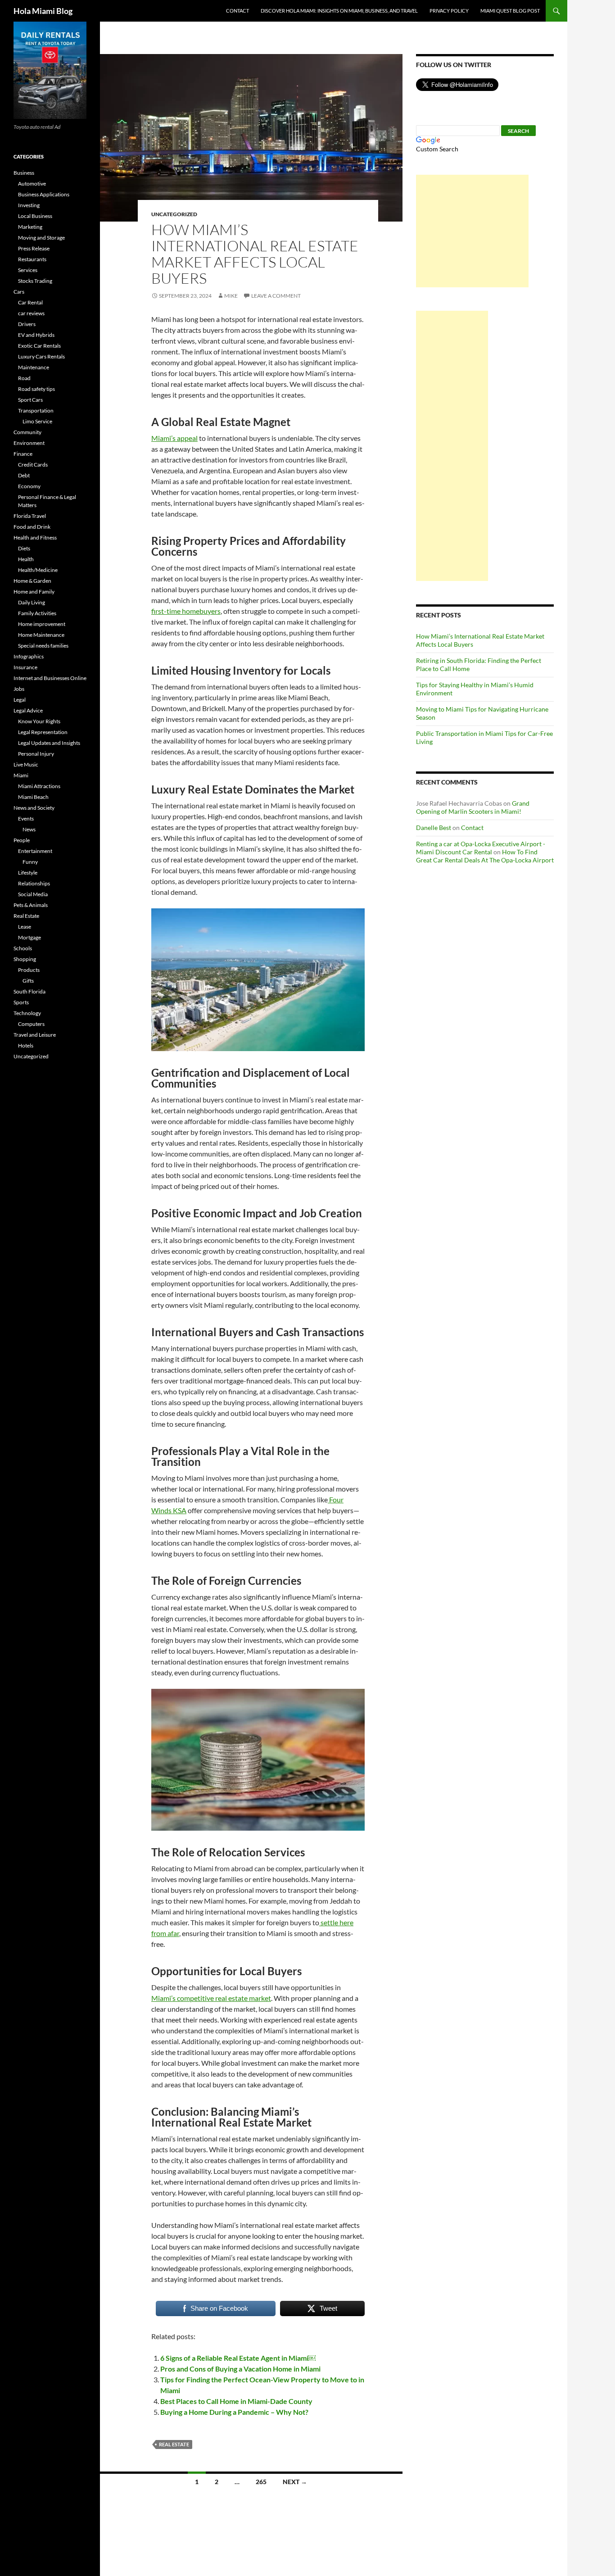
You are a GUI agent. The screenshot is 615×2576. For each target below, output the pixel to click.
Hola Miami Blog (43, 11)
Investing (29, 205)
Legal (20, 700)
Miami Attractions (39, 786)
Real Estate (26, 916)
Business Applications (44, 194)
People (22, 840)
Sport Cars (30, 400)
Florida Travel (30, 516)
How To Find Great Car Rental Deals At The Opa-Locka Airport (485, 856)
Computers (31, 1024)
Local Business (35, 216)
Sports (21, 1002)
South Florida (29, 991)
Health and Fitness (35, 537)
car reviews (31, 313)
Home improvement (42, 624)
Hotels (26, 1045)
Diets (24, 548)
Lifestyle (28, 873)
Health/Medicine (38, 570)
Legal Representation (43, 732)
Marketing (30, 227)
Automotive (32, 184)
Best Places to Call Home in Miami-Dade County (236, 2401)
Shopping (25, 959)
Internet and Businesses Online (50, 678)
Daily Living (32, 602)
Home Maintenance (41, 635)
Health (26, 559)
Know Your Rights (39, 721)
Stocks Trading (35, 281)
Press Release (34, 248)
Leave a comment (276, 296)
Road (24, 378)
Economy (29, 486)
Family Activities (37, 613)
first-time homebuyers (186, 611)
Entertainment (35, 851)
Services (28, 270)
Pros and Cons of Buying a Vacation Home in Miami (240, 2369)
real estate (174, 2444)
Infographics (29, 656)
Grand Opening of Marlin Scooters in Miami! (473, 807)
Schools (23, 948)
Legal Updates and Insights (49, 743)
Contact (237, 11)
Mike (231, 296)
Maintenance (34, 367)
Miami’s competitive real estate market (211, 1998)
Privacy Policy (449, 11)
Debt (24, 475)
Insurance (25, 667)
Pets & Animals (31, 905)
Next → (295, 2482)
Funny (30, 862)
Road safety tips (36, 389)
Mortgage (29, 937)
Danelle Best (434, 828)
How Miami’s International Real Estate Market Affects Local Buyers (255, 254)
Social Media (33, 894)
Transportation (36, 410)
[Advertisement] (472, 231)
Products (29, 970)
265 (261, 2482)
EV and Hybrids (36, 335)
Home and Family (34, 592)
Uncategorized (174, 214)
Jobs (19, 689)
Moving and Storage (41, 238)
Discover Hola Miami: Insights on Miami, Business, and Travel (339, 11)
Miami (21, 775)
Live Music (26, 764)
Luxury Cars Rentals (41, 356)
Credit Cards (33, 465)
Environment (29, 443)
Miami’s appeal (174, 438)
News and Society (34, 808)
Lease (25, 927)
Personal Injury (36, 754)
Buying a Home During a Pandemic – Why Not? (234, 2412)
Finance (23, 454)
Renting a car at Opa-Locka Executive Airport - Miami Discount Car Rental (481, 848)
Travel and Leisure (35, 1035)
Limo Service (37, 421)
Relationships (34, 883)
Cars (19, 292)
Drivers (27, 324)
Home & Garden (32, 581)
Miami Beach (33, 797)
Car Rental (30, 302)
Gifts (28, 981)
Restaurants (32, 259)
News (29, 829)
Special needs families (43, 646)
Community (27, 432)
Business (24, 173)
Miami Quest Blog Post (510, 11)
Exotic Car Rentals (39, 346)
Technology (27, 1013)
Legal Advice (28, 710)
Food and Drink (32, 527)
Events (26, 819)
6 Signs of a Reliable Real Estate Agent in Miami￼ (238, 2358)
